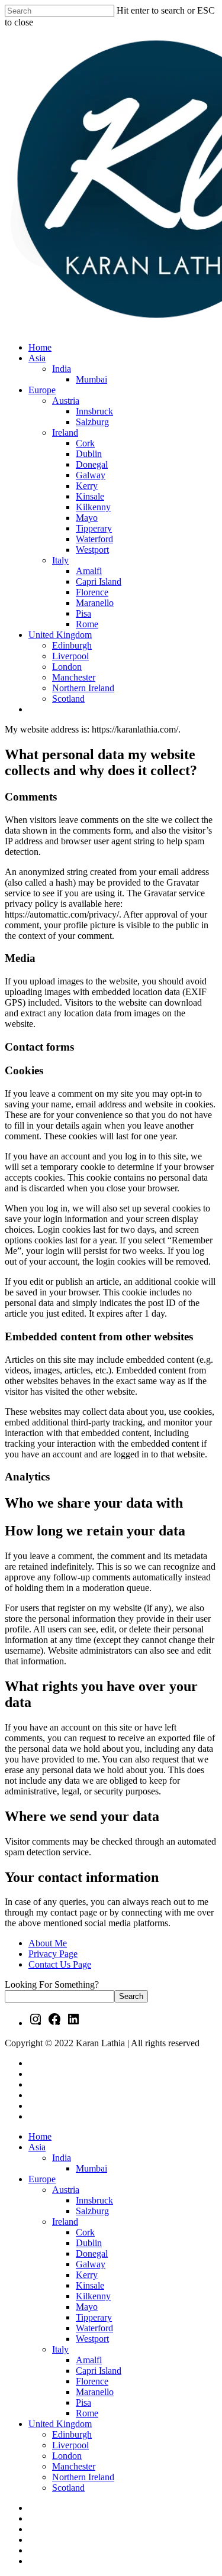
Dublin (89, 2243)
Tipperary (94, 2317)
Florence (92, 2381)
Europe (42, 2179)
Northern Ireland (83, 2477)
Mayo (87, 2307)
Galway (91, 2264)
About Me (48, 1943)
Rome (87, 2413)
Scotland (68, 2488)
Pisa (83, 2402)
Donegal (92, 2253)
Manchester (74, 2466)
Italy (60, 2349)
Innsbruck (94, 2200)
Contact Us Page (60, 1964)
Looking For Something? (52, 1984)
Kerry (87, 2275)
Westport (92, 2339)
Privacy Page (53, 1954)
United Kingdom (60, 2424)
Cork (85, 2232)
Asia (37, 2147)
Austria (66, 2190)
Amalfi (89, 2360)
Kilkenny (93, 2296)
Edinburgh (72, 2434)
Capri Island (99, 2371)
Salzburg (92, 2211)
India (62, 2158)
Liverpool (70, 2445)
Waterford (94, 2328)
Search (131, 1996)
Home (40, 2136)
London (67, 2456)
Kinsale (90, 2285)
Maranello (95, 2392)
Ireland (65, 2222)
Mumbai (91, 2168)
